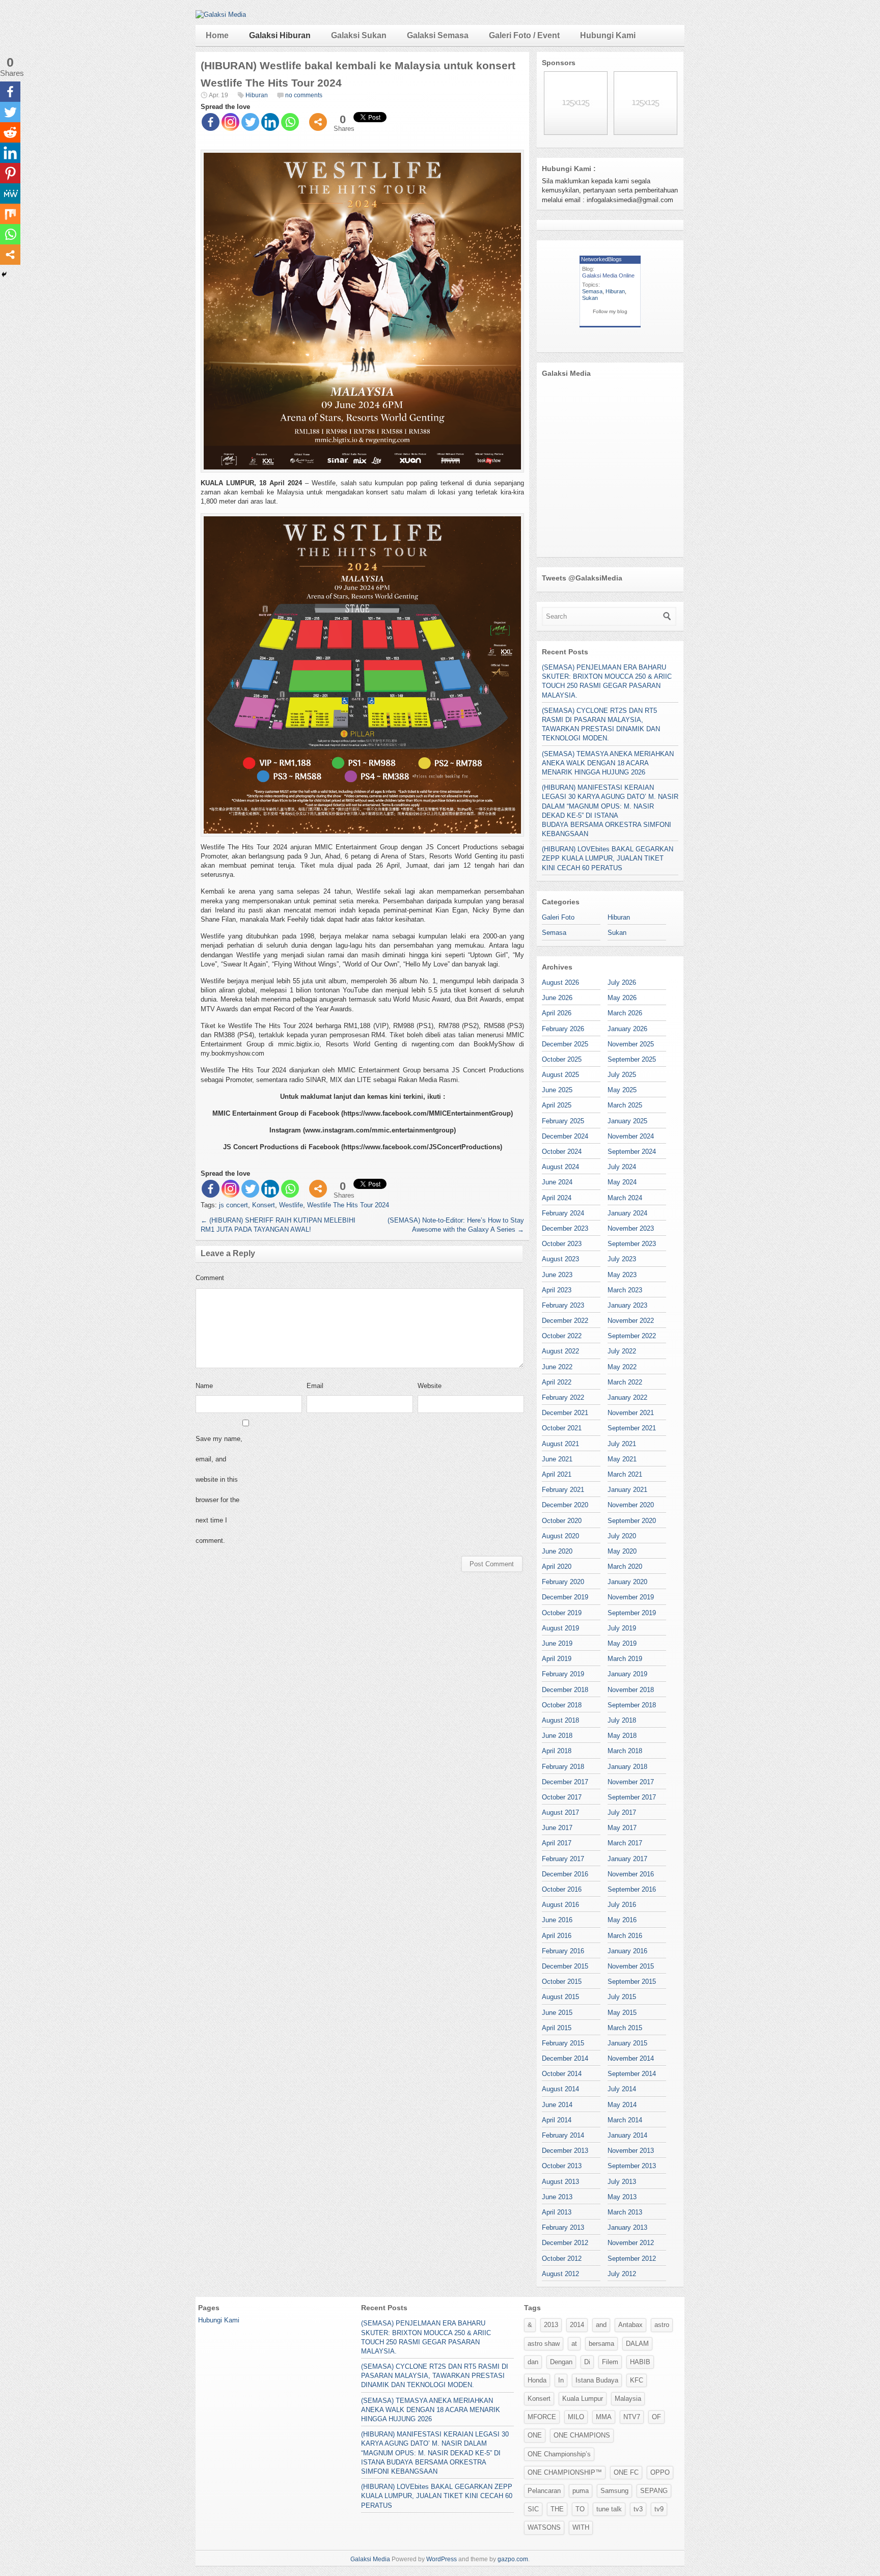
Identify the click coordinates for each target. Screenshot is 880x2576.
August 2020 (560, 1536)
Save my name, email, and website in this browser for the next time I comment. (219, 1490)
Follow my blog (610, 311)
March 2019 (625, 1659)
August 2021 (560, 1444)
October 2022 (562, 1336)
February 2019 (563, 1674)
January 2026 (627, 1029)
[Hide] (4, 274)
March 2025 (625, 1105)
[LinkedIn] (270, 122)
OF (656, 2417)
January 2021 (627, 1490)
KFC (637, 2380)
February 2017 (563, 1859)
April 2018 (557, 1751)
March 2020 (625, 1567)
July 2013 (622, 2182)
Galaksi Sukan (359, 35)
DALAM (637, 2344)
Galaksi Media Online (608, 275)
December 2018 (565, 1690)
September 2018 (632, 1705)
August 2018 (560, 1720)
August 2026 (560, 982)
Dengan (561, 2362)
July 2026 (622, 982)
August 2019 (560, 1628)
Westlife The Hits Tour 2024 (348, 1205)
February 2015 (563, 2043)
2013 (551, 2325)
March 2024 (625, 1198)
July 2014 (622, 2089)
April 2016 (557, 1936)
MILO (576, 2417)
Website (430, 1386)
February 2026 (563, 1029)
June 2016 (557, 1920)
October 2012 (562, 2259)
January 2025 (627, 1121)
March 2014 (625, 2120)
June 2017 (557, 1828)
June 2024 (557, 1182)
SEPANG (654, 2491)
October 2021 (562, 1428)
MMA (604, 2417)
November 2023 (631, 1228)
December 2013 (565, 2151)
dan (533, 2362)
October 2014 (562, 2074)
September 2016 (632, 1889)
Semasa (592, 291)
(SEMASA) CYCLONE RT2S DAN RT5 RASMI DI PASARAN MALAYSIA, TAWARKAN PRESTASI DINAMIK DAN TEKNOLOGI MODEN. (435, 2376)
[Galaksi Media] (221, 15)
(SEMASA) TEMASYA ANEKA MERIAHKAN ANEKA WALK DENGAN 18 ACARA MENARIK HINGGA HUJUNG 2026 (608, 763)
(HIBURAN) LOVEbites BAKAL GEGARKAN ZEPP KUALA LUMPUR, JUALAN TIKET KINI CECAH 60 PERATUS (608, 858)
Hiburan (257, 95)
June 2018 (557, 1736)
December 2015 (565, 1966)
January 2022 (627, 1397)
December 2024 (565, 1136)
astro (662, 2325)
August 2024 (560, 1167)
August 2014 (560, 2089)
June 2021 (557, 1459)
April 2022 (557, 1382)
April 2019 (557, 1659)
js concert (233, 1205)
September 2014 (632, 2074)
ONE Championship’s (559, 2454)
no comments (304, 95)
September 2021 (632, 1428)
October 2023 (562, 1244)
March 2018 (625, 1751)
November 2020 (631, 1505)
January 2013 (627, 2227)
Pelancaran (544, 2491)
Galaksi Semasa (438, 35)
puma (581, 2491)
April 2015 (557, 2028)
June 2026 (557, 998)
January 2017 (627, 1859)
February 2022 (563, 1397)
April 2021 (557, 1474)
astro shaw (544, 2344)
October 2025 (562, 1059)
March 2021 (625, 1474)
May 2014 (622, 2105)
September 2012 (632, 2259)
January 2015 (627, 2043)
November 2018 (631, 1690)
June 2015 (557, 2013)
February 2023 (563, 1305)
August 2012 (560, 2274)
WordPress (442, 2559)
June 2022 (557, 1367)
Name (204, 1386)
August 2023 (560, 1259)
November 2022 (631, 1321)
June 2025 (557, 1090)
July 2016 (622, 1905)
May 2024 (622, 1182)
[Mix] (10, 214)
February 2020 (563, 1582)
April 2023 (557, 1290)
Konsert (264, 1205)
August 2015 (560, 1997)
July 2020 (622, 1536)
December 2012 (565, 2243)
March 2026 (625, 1013)
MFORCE (542, 2417)
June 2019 (557, 1643)
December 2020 (565, 1505)
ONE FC (626, 2472)
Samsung (614, 2491)
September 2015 (632, 1982)
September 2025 (632, 1059)
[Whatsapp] (290, 122)
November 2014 (631, 2058)
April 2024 (557, 1198)
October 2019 (562, 1613)
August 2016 (560, 1905)
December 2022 (565, 1321)
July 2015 (622, 1997)
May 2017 (622, 1828)
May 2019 (622, 1643)
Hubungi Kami (608, 35)
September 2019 (632, 1613)
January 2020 (627, 1582)
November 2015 (631, 1966)
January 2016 (627, 1951)
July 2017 (622, 1812)
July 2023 (622, 1259)
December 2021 (565, 1413)
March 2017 (625, 1843)
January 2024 (627, 1213)
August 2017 (560, 1812)
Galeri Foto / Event (524, 35)
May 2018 (622, 1736)
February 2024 (563, 1213)
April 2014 (557, 2120)
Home (217, 35)
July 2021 (622, 1444)
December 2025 (565, 1044)
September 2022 (632, 1336)
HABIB (640, 2362)
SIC (533, 2509)
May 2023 (622, 1275)
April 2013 (557, 2212)
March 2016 (625, 1936)
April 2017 (557, 1843)
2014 (577, 2325)
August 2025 (560, 1075)
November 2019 (631, 1597)
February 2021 (563, 1490)
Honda (537, 2380)
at (574, 2344)
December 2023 (565, 1228)
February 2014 (563, 2135)
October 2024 (562, 1152)
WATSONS (544, 2527)
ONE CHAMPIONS (582, 2435)
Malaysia (628, 2399)
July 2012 (622, 2274)
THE (557, 2509)
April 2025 (557, 1105)
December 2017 (565, 1782)
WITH (581, 2527)
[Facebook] (211, 122)
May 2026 (622, 998)
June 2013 (557, 2197)
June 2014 (557, 2105)
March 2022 (625, 1382)
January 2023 (627, 1305)
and (601, 2325)
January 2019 (627, 1674)
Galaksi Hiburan (280, 35)
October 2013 (562, 2166)
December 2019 (565, 1597)
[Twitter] (250, 122)
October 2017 (562, 1797)
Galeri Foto (558, 917)
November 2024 (631, 1136)
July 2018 (622, 1720)
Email (315, 1386)
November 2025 (631, 1044)
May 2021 (622, 1459)
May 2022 (622, 1367)
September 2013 (632, 2166)
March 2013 (625, 2212)
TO (580, 2509)
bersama (601, 2344)
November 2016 (631, 1874)
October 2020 (562, 1521)
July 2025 (622, 1075)
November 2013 (631, 2151)
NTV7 (632, 2417)
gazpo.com (513, 2559)
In (561, 2380)
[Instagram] (230, 122)
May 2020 (622, 1551)
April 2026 (557, 1013)
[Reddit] (10, 132)
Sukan (590, 298)
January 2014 (627, 2135)
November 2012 (631, 2243)
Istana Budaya (597, 2380)
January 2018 (627, 1767)
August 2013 (560, 2182)
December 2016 (565, 1874)
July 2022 (622, 1351)
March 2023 (625, 1290)
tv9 (659, 2509)
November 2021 (631, 1413)
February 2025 (563, 1121)
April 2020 (557, 1567)
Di (587, 2362)
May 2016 (622, 1920)
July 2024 (622, 1167)
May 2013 (622, 2197)
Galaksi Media (370, 2559)
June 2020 (557, 1551)
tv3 (638, 2509)
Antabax (630, 2325)
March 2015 (625, 2028)
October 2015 (562, 1982)
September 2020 (632, 1521)
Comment (210, 1278)
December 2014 (565, 2058)
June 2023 (557, 1275)
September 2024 (632, 1152)
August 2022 (560, 1351)
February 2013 (563, 2227)
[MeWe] (10, 193)
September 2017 (632, 1797)
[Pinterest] (10, 173)
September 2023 (632, 1244)
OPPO (660, 2472)
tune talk (609, 2509)
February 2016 (563, 1951)
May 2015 (622, 2013)
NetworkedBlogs (601, 259)
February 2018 (563, 1767)
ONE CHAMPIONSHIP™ (565, 2472)
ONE (535, 2435)
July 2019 (622, 1628)
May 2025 (622, 1090)
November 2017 (631, 1782)
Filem (610, 2362)
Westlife (291, 1205)
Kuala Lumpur (583, 2399)
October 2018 (562, 1705)
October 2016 (562, 1889)
